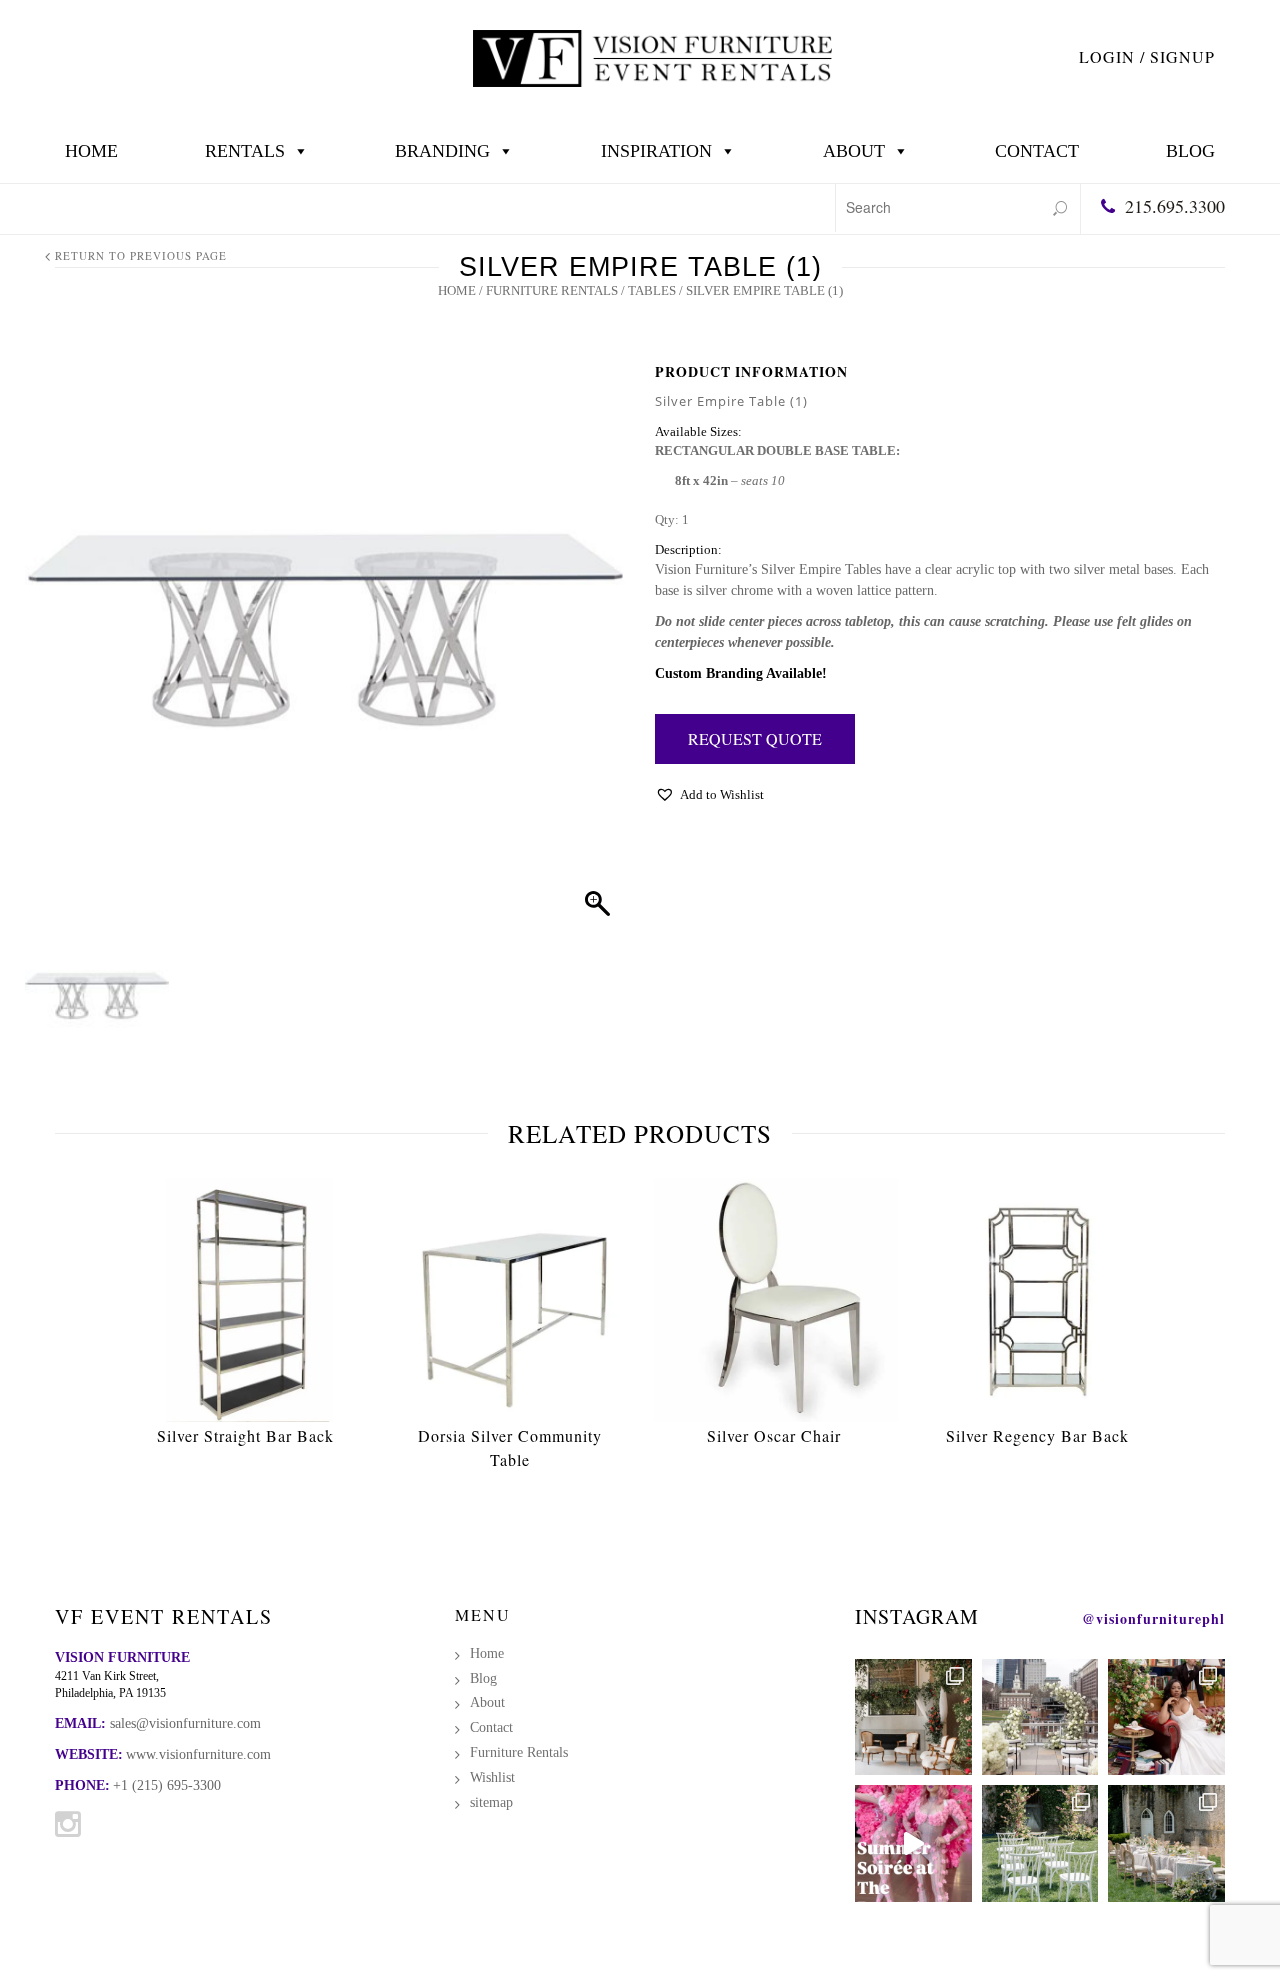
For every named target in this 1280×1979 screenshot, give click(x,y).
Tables (652, 290)
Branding (442, 151)
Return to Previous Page (141, 255)
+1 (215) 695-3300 (167, 1785)
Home (91, 151)
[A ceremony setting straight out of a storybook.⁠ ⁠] (1040, 1843)
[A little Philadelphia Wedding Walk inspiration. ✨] (1040, 1717)
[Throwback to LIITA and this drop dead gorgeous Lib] (1166, 1717)
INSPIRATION (656, 151)
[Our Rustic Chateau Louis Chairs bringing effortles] (1166, 1843)
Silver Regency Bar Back (1037, 1435)
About (854, 151)
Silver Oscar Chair (774, 1435)
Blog (1190, 151)
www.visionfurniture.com (198, 1754)
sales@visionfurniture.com (185, 1723)
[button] (709, 799)
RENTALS (245, 151)
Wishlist (492, 1777)
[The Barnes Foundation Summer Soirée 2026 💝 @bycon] (913, 1843)
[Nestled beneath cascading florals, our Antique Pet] (913, 1717)
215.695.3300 (1175, 206)
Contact (1037, 151)
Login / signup (1147, 56)
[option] (246, 1317)
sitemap (491, 1802)
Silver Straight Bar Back (245, 1435)
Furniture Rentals (552, 290)
